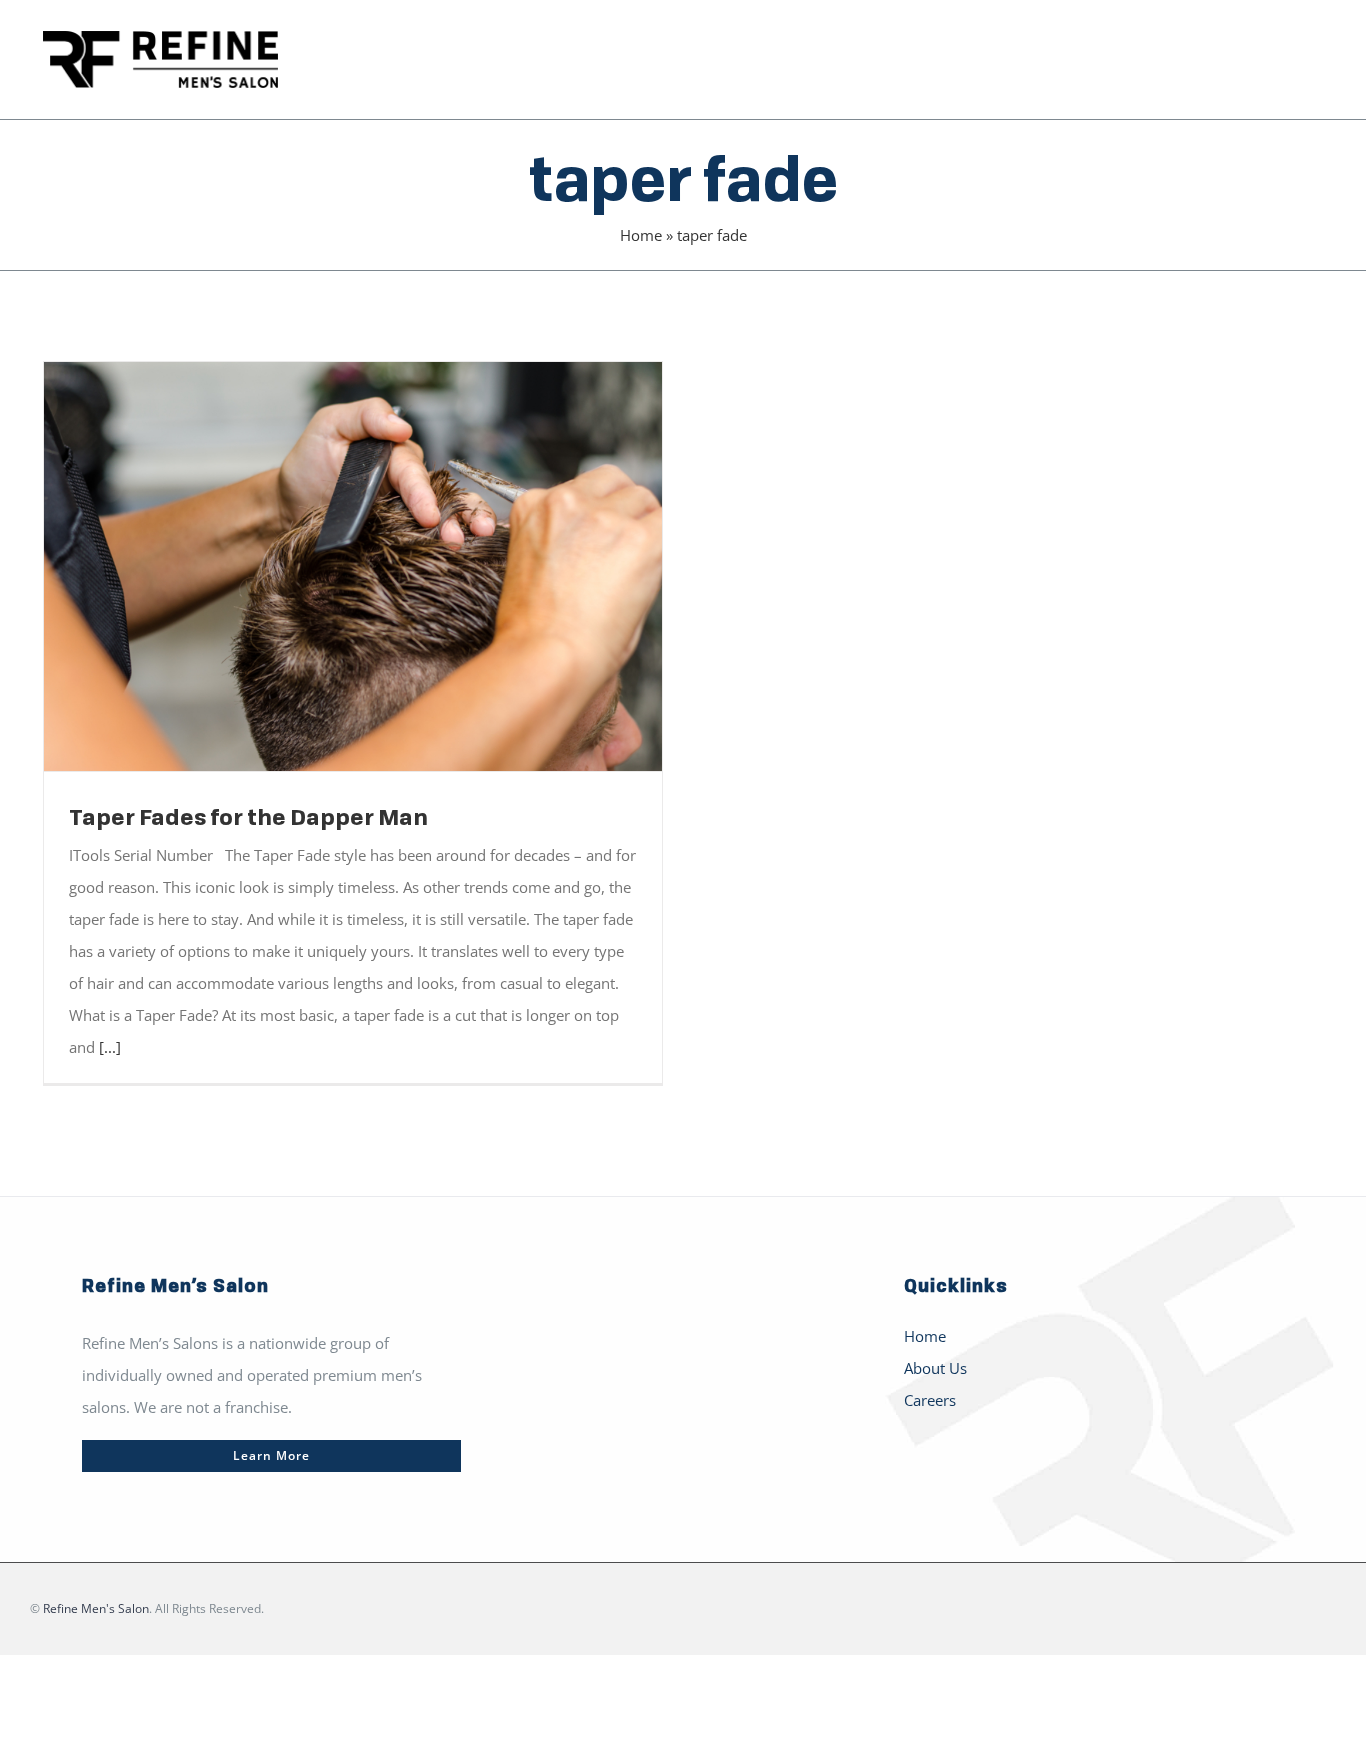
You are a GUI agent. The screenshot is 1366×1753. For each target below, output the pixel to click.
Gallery (382, 566)
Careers (930, 1400)
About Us (935, 1368)
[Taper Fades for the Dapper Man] (353, 566)
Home (641, 235)
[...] (110, 1047)
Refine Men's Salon (96, 1608)
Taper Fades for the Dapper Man (324, 566)
